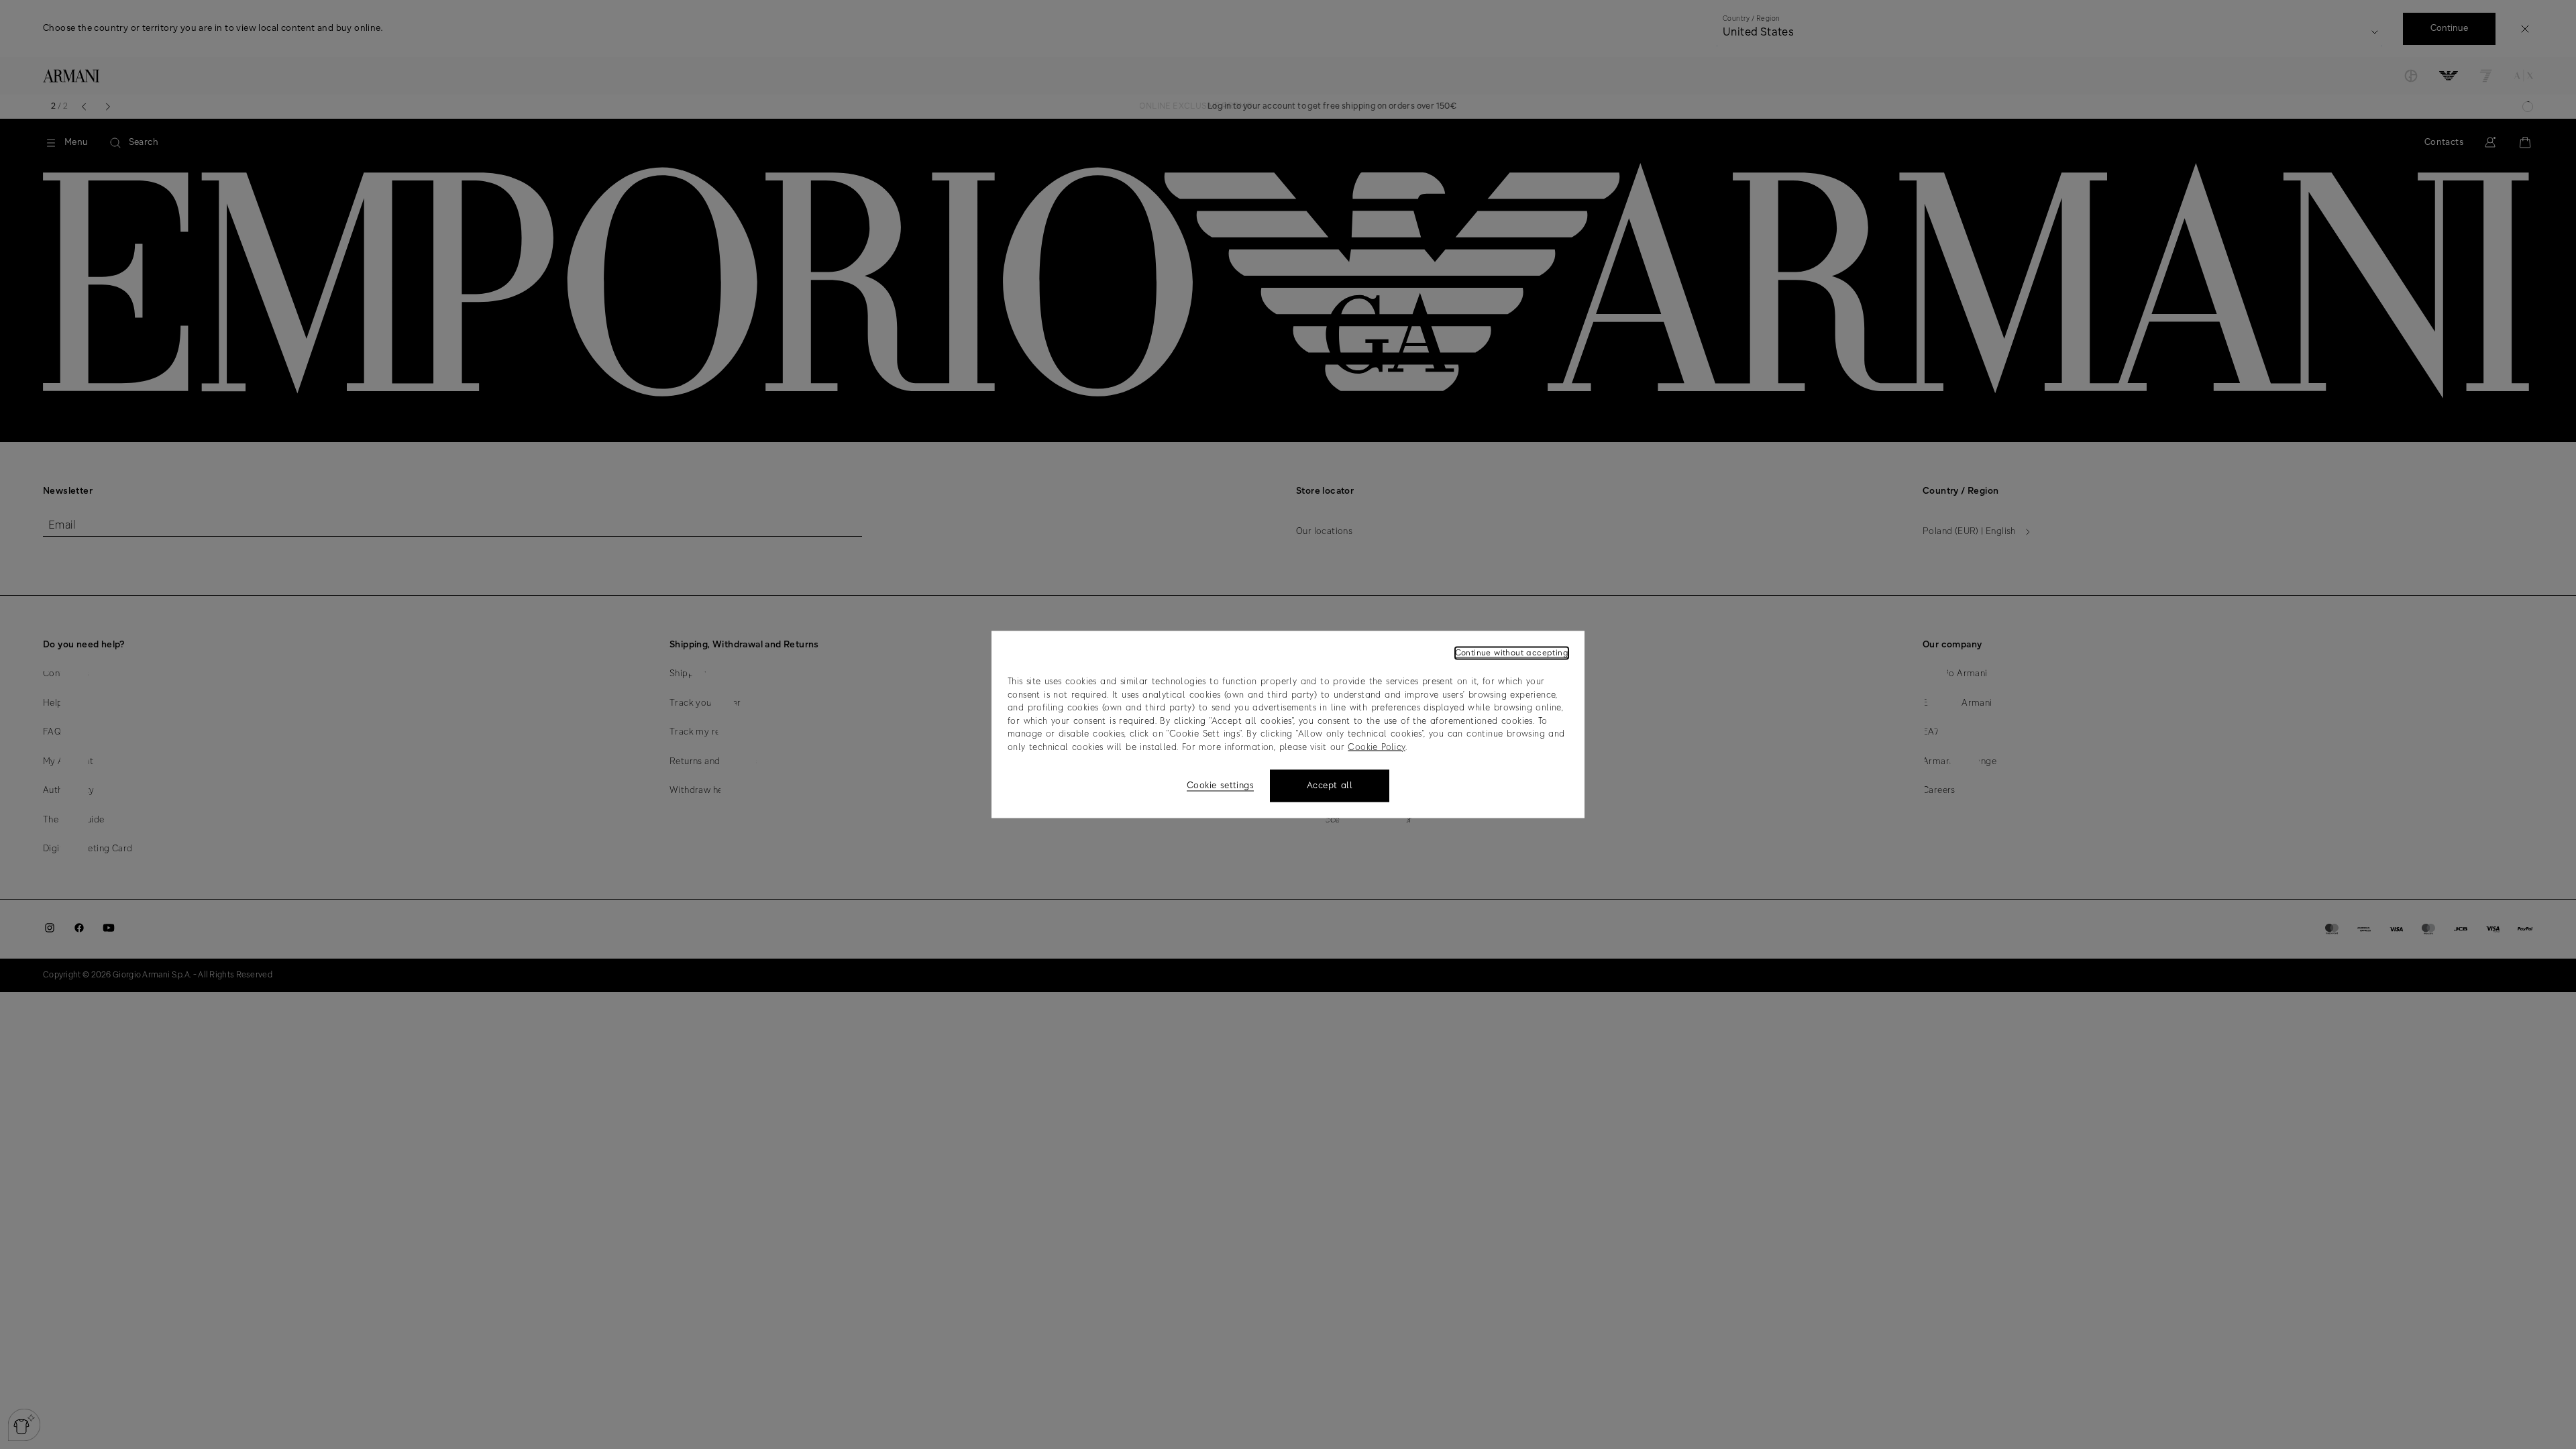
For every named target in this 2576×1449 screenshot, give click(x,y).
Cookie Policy (1376, 747)
